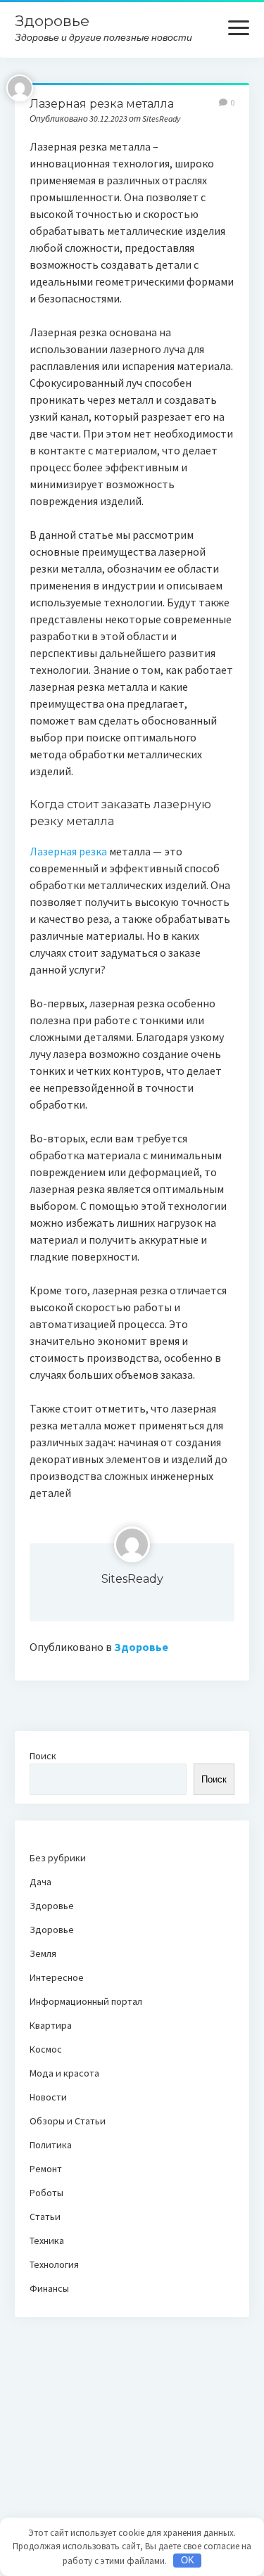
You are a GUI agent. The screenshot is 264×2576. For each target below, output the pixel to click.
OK (188, 2560)
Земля (43, 1953)
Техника (47, 2240)
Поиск (43, 1756)
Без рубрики (58, 1858)
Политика (51, 2145)
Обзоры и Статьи (68, 2121)
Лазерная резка (68, 851)
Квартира (51, 2025)
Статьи (45, 2217)
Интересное (57, 1977)
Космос (46, 2049)
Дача (40, 1882)
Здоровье (52, 21)
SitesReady (132, 1579)
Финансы (49, 2288)
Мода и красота (64, 2073)
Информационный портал (86, 2001)
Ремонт (46, 2169)
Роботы (46, 2193)
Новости (48, 2097)
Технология (54, 2264)
